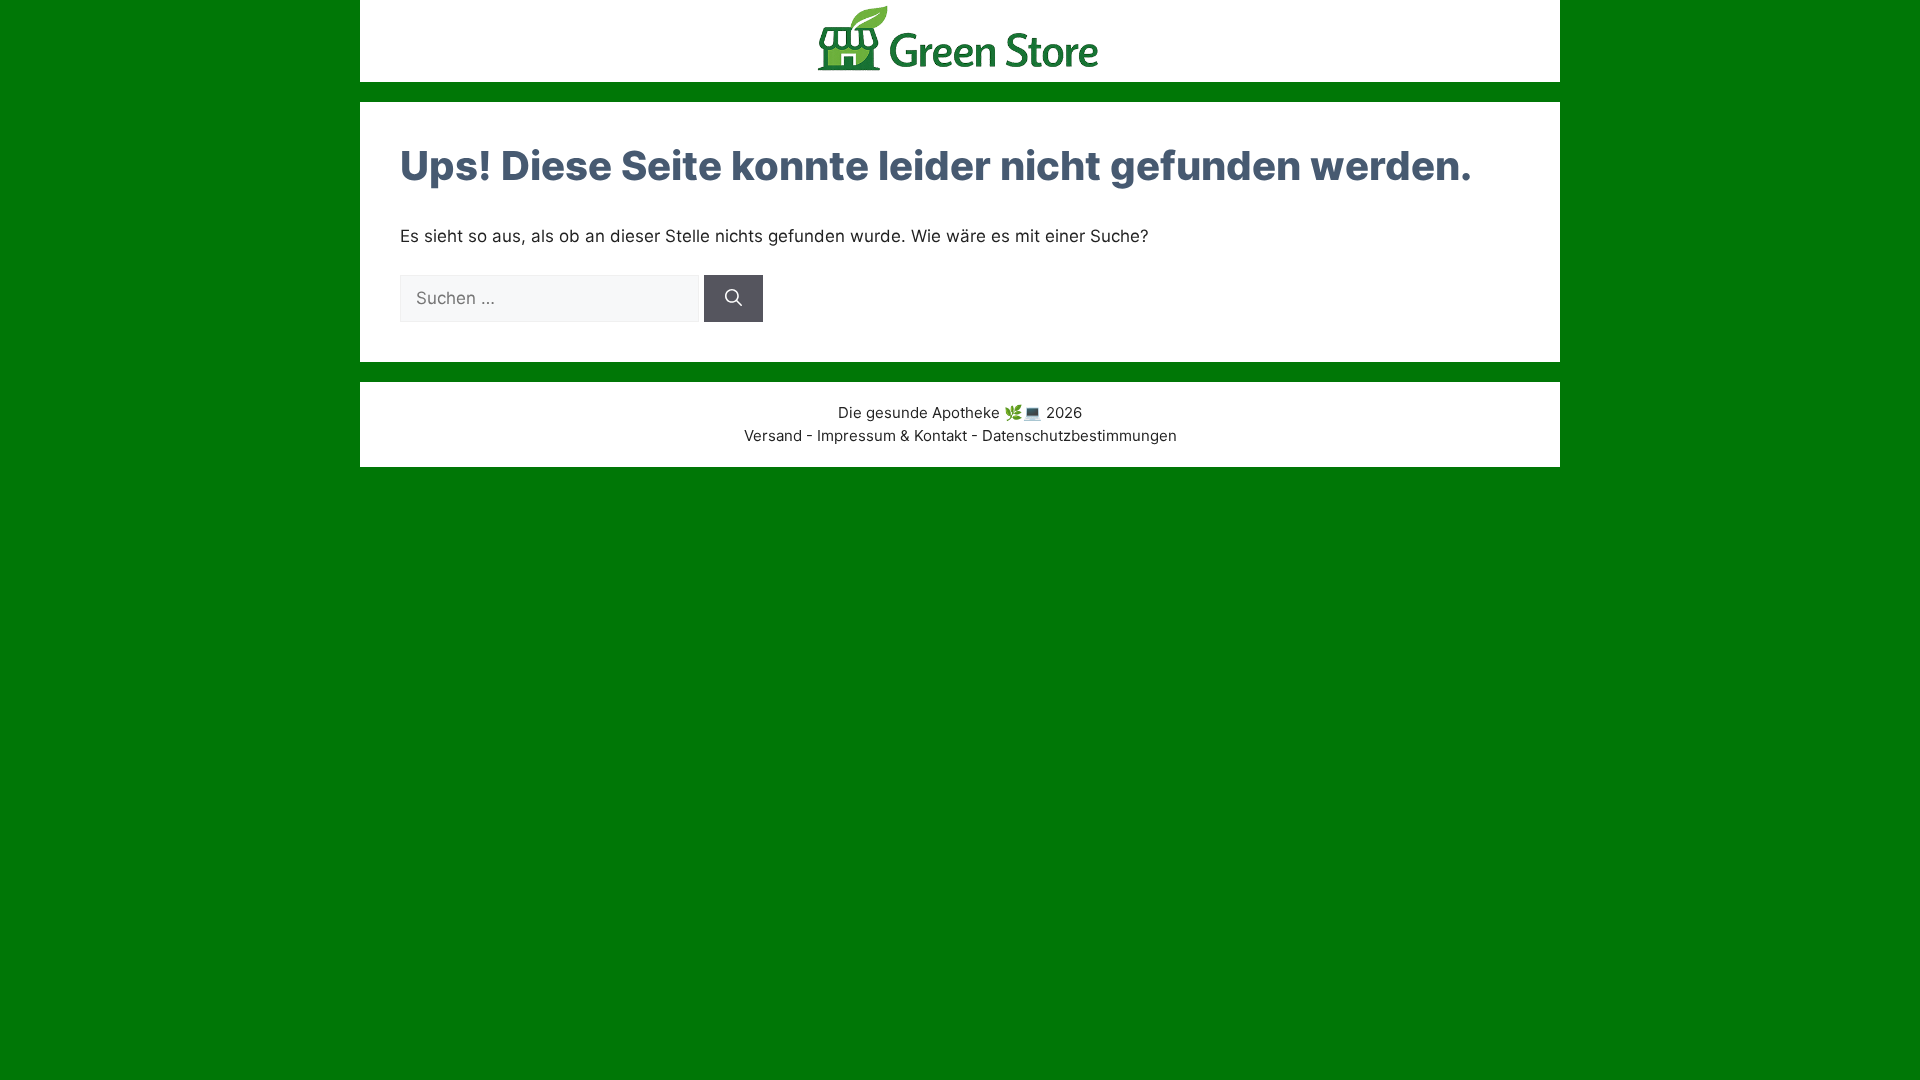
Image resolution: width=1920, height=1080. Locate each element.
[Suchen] (733, 299)
